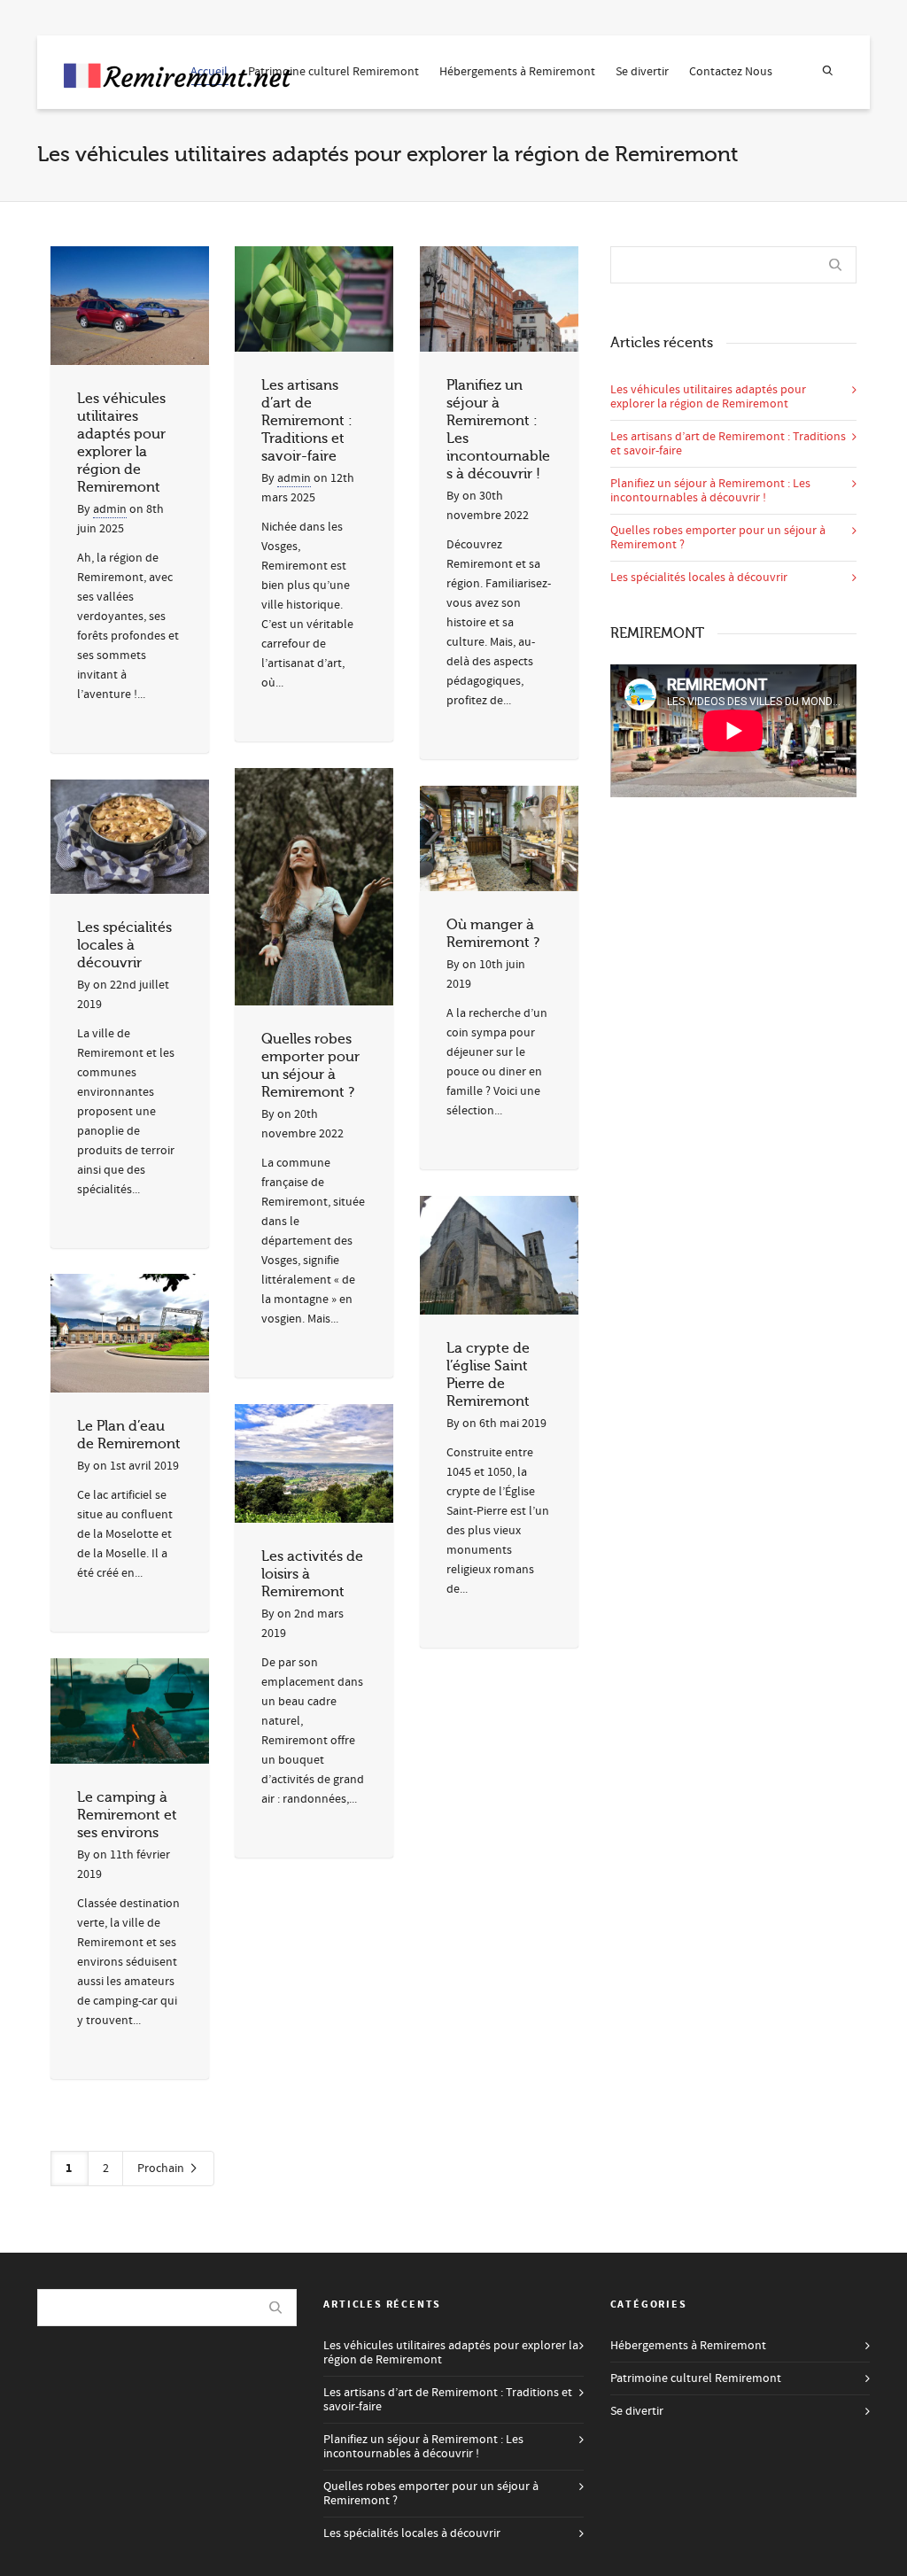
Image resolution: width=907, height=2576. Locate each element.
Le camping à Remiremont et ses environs (127, 1815)
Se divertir (642, 72)
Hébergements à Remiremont (517, 72)
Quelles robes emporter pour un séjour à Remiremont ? (718, 538)
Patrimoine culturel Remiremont (333, 72)
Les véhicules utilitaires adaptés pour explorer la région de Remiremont (708, 397)
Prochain (162, 2169)
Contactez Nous (731, 72)
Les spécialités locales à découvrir (124, 945)
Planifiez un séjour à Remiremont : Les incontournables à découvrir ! (710, 491)
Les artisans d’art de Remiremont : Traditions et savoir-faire (307, 421)
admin (110, 509)
